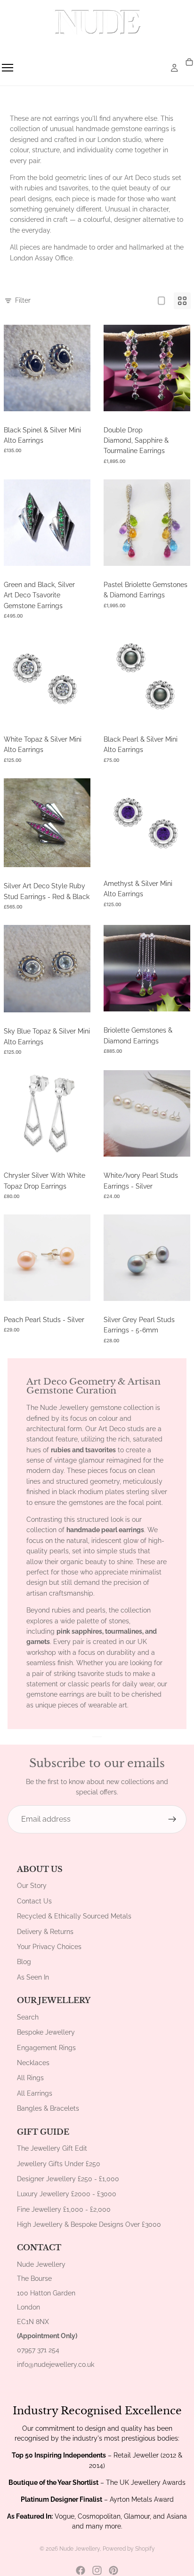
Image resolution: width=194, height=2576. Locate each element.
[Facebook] (81, 2570)
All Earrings (35, 2093)
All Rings (30, 2078)
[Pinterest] (113, 2570)
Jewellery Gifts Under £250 (59, 2164)
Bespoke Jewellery (46, 2032)
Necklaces (33, 2063)
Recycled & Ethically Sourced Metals (74, 1916)
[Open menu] (8, 68)
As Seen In (33, 1977)
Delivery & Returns (45, 1932)
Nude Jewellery (80, 2549)
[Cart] (189, 63)
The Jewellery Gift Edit (52, 2148)
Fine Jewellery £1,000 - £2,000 (64, 2209)
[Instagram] (97, 2570)
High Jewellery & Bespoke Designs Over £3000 (89, 2224)
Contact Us (34, 1901)
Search (28, 2017)
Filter (23, 300)
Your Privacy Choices (49, 1947)
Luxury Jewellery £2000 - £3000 (67, 2194)
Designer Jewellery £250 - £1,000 (68, 2179)
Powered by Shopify (129, 2549)
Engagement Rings (46, 2048)
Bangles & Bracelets (48, 2108)
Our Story (32, 1886)
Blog (24, 1962)
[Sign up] (172, 1819)
